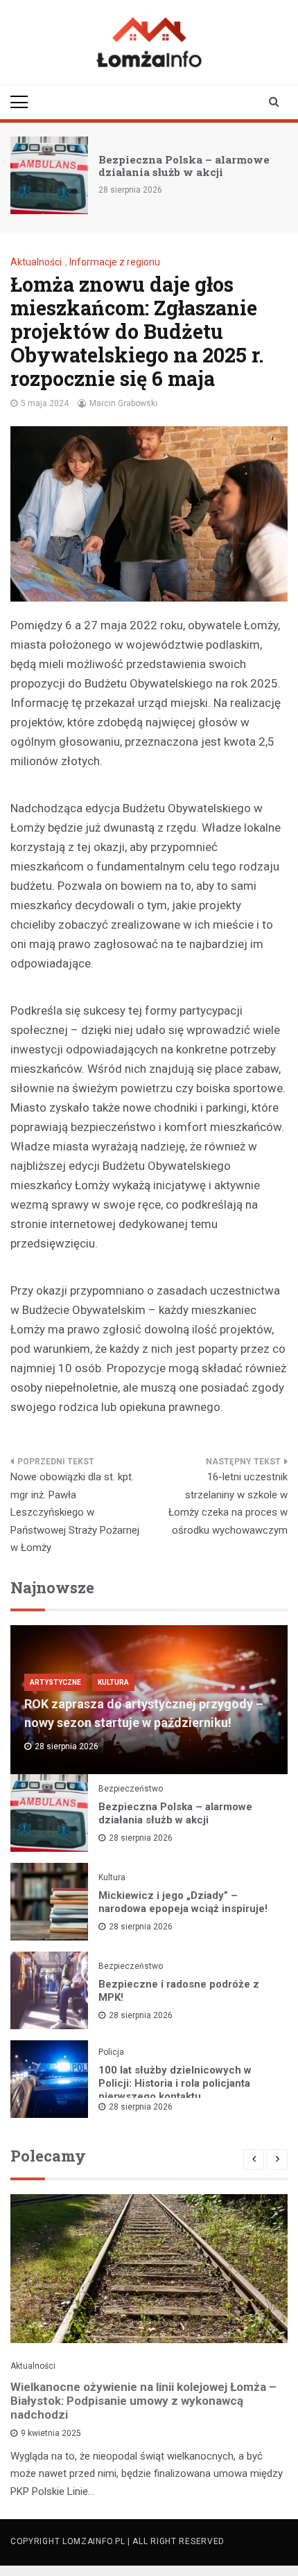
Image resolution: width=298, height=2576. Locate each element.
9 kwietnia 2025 (51, 2433)
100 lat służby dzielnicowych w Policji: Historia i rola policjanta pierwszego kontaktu (175, 2083)
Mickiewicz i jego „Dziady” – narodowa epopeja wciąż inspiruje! (183, 1902)
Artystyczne (55, 1682)
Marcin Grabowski (123, 403)
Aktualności (36, 262)
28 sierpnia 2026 (141, 1838)
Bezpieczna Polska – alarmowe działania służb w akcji (184, 166)
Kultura (113, 1682)
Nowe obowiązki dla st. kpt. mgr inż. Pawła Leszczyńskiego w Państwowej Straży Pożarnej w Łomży (75, 1512)
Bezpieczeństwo (131, 1789)
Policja (111, 2052)
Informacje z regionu (115, 262)
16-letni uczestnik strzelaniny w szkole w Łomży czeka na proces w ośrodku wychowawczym (228, 1504)
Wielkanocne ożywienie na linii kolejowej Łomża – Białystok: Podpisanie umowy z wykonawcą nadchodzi (143, 2401)
